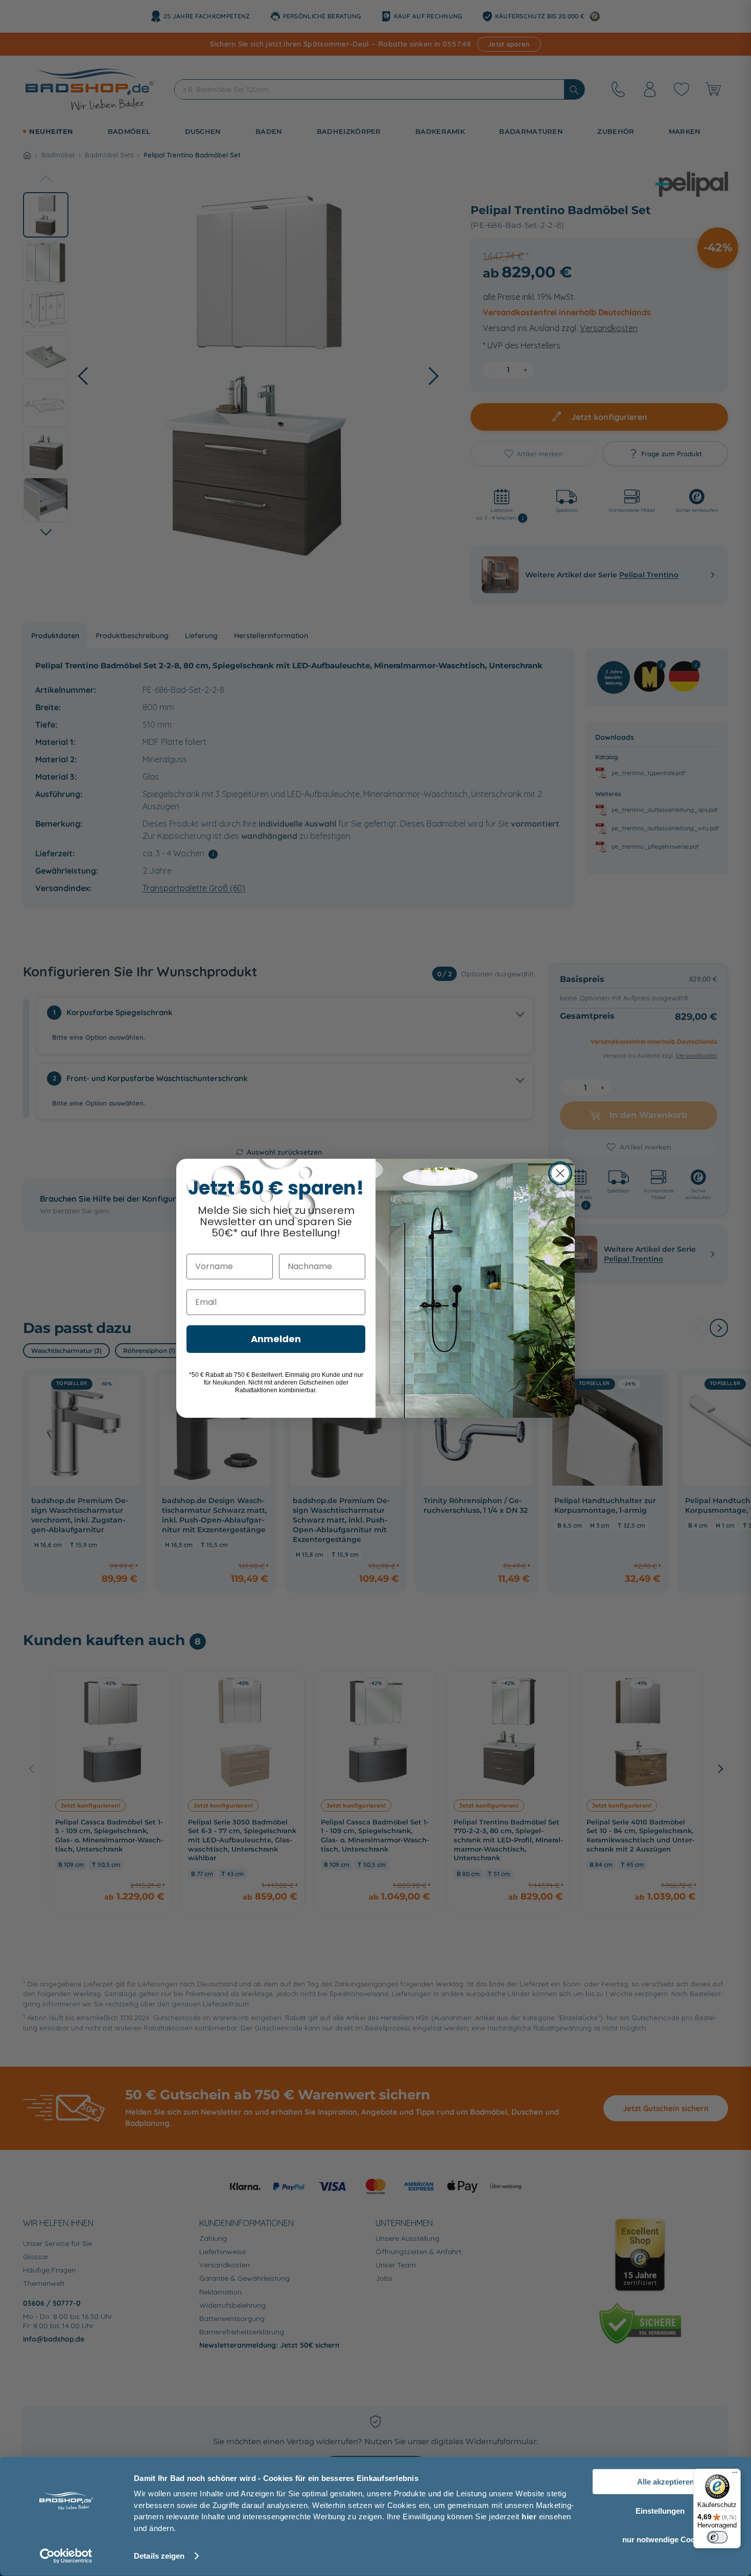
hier (529, 2516)
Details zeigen (159, 2556)
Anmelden (276, 1339)
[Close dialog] (560, 1173)
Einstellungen (660, 2510)
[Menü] (735, 2475)
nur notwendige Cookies (666, 2539)
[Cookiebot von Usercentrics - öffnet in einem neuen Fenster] (66, 2556)
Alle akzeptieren (666, 2482)
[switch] (717, 2537)
